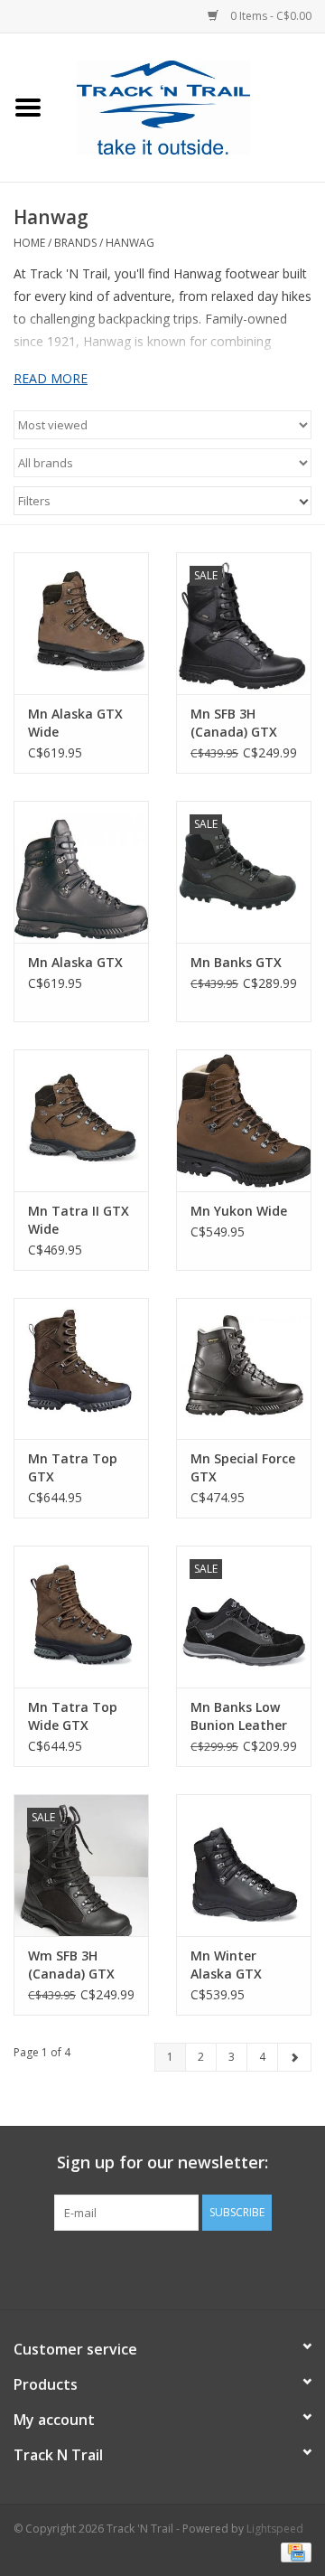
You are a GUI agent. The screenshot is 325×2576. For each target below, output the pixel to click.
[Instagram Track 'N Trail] (195, 2268)
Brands (75, 243)
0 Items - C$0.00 (269, 16)
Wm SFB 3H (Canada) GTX (71, 1965)
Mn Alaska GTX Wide (75, 723)
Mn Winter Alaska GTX (226, 1965)
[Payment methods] (293, 2551)
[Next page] (294, 2057)
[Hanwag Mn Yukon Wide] (244, 1120)
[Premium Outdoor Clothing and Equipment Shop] (190, 106)
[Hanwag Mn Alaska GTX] (81, 872)
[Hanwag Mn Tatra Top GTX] (81, 1369)
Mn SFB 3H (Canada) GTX (234, 723)
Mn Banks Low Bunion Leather (239, 1716)
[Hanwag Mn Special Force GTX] (244, 1369)
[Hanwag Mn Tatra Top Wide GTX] (81, 1617)
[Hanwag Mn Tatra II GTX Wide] (81, 1120)
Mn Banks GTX (236, 962)
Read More (51, 378)
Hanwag (130, 243)
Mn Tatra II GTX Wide (79, 1220)
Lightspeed (275, 2529)
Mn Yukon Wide (239, 1211)
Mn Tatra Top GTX (73, 1467)
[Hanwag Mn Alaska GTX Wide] (81, 623)
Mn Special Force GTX (243, 1467)
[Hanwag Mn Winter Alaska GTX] (244, 1865)
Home (29, 243)
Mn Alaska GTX (75, 962)
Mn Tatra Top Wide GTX (73, 1716)
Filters (34, 501)
